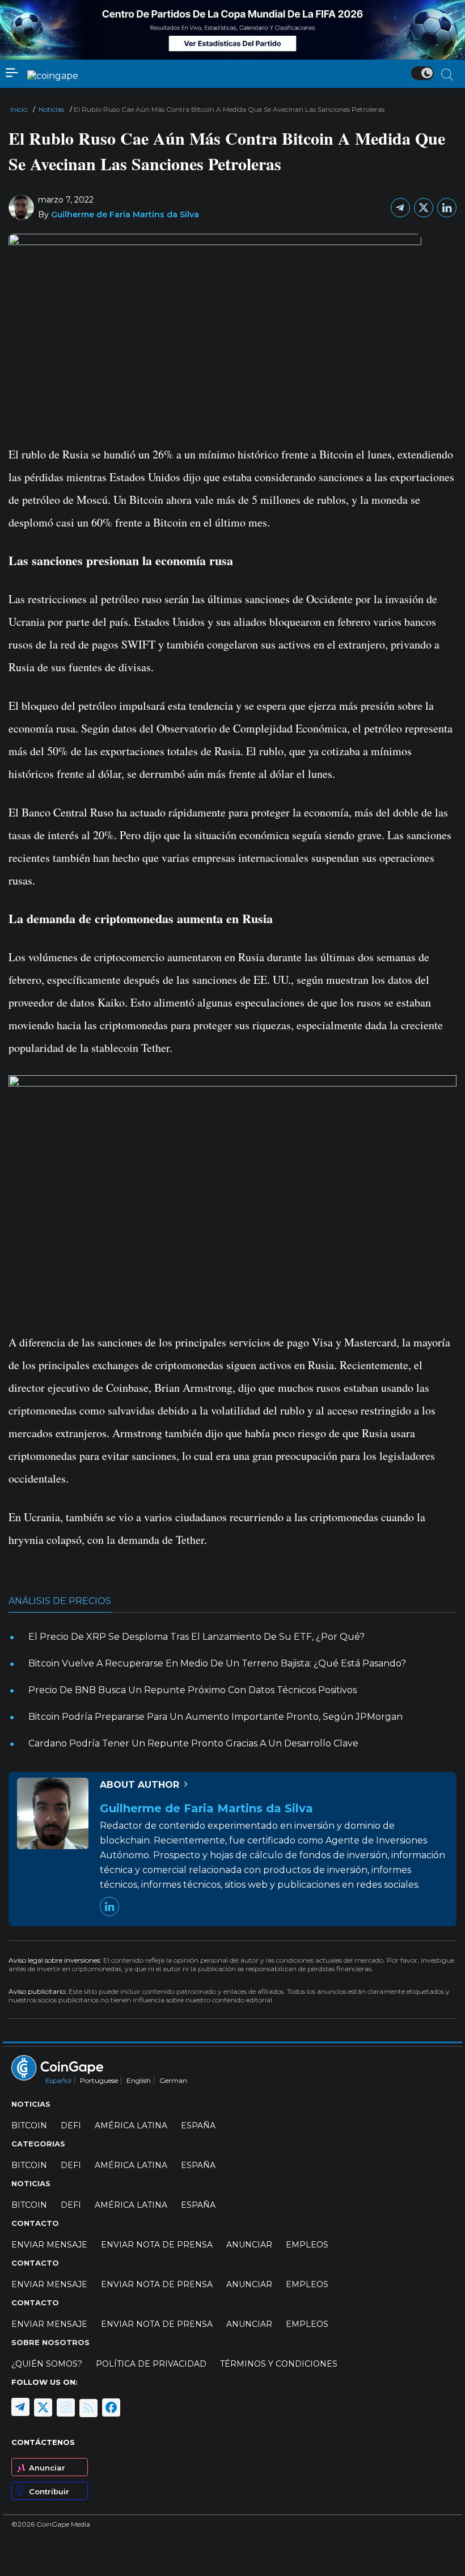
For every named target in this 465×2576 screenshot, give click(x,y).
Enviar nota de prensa (157, 2245)
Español (58, 2080)
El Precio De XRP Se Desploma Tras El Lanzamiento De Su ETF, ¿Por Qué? (196, 1637)
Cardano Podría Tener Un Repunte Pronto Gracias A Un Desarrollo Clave (193, 1743)
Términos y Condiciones (279, 2364)
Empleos (307, 2245)
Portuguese (99, 2080)
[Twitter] (424, 208)
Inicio (19, 109)
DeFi (71, 2125)
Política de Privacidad (151, 2364)
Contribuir (49, 2491)
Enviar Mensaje (49, 2245)
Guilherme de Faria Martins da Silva (125, 214)
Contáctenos (43, 2442)
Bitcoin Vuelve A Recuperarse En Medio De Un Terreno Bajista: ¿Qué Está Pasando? (217, 1663)
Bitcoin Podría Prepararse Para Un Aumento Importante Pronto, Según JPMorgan (215, 1717)
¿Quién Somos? (47, 2364)
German (173, 2080)
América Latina (131, 2125)
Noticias (51, 109)
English (139, 2080)
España (198, 2125)
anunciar (249, 2245)
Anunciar (47, 2468)
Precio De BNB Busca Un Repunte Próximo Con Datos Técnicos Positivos (193, 1690)
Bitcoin (29, 2125)
